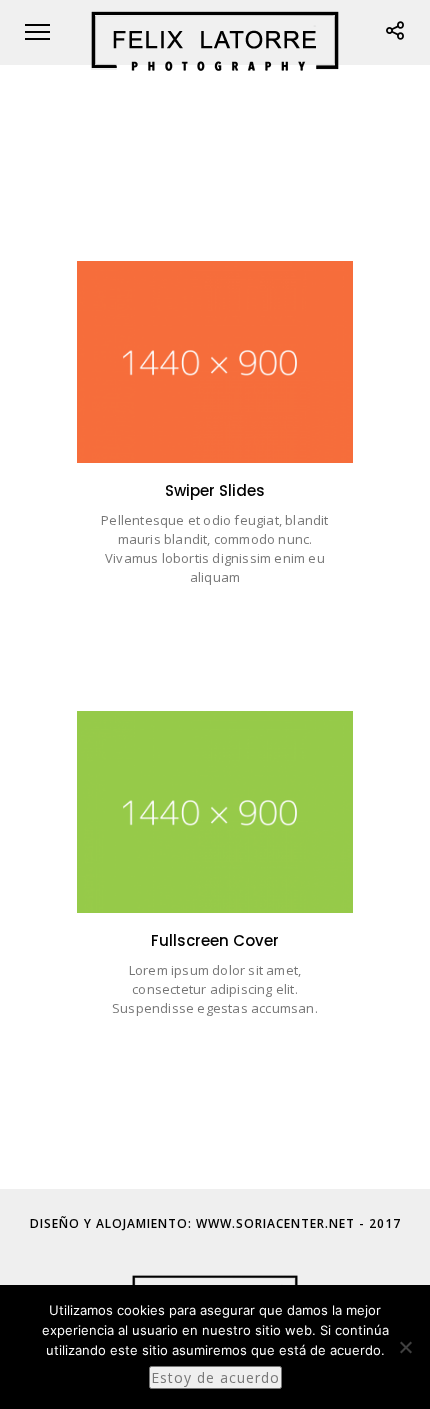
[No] (405, 1347)
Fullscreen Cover (215, 883)
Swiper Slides (215, 433)
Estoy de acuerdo (215, 1377)
